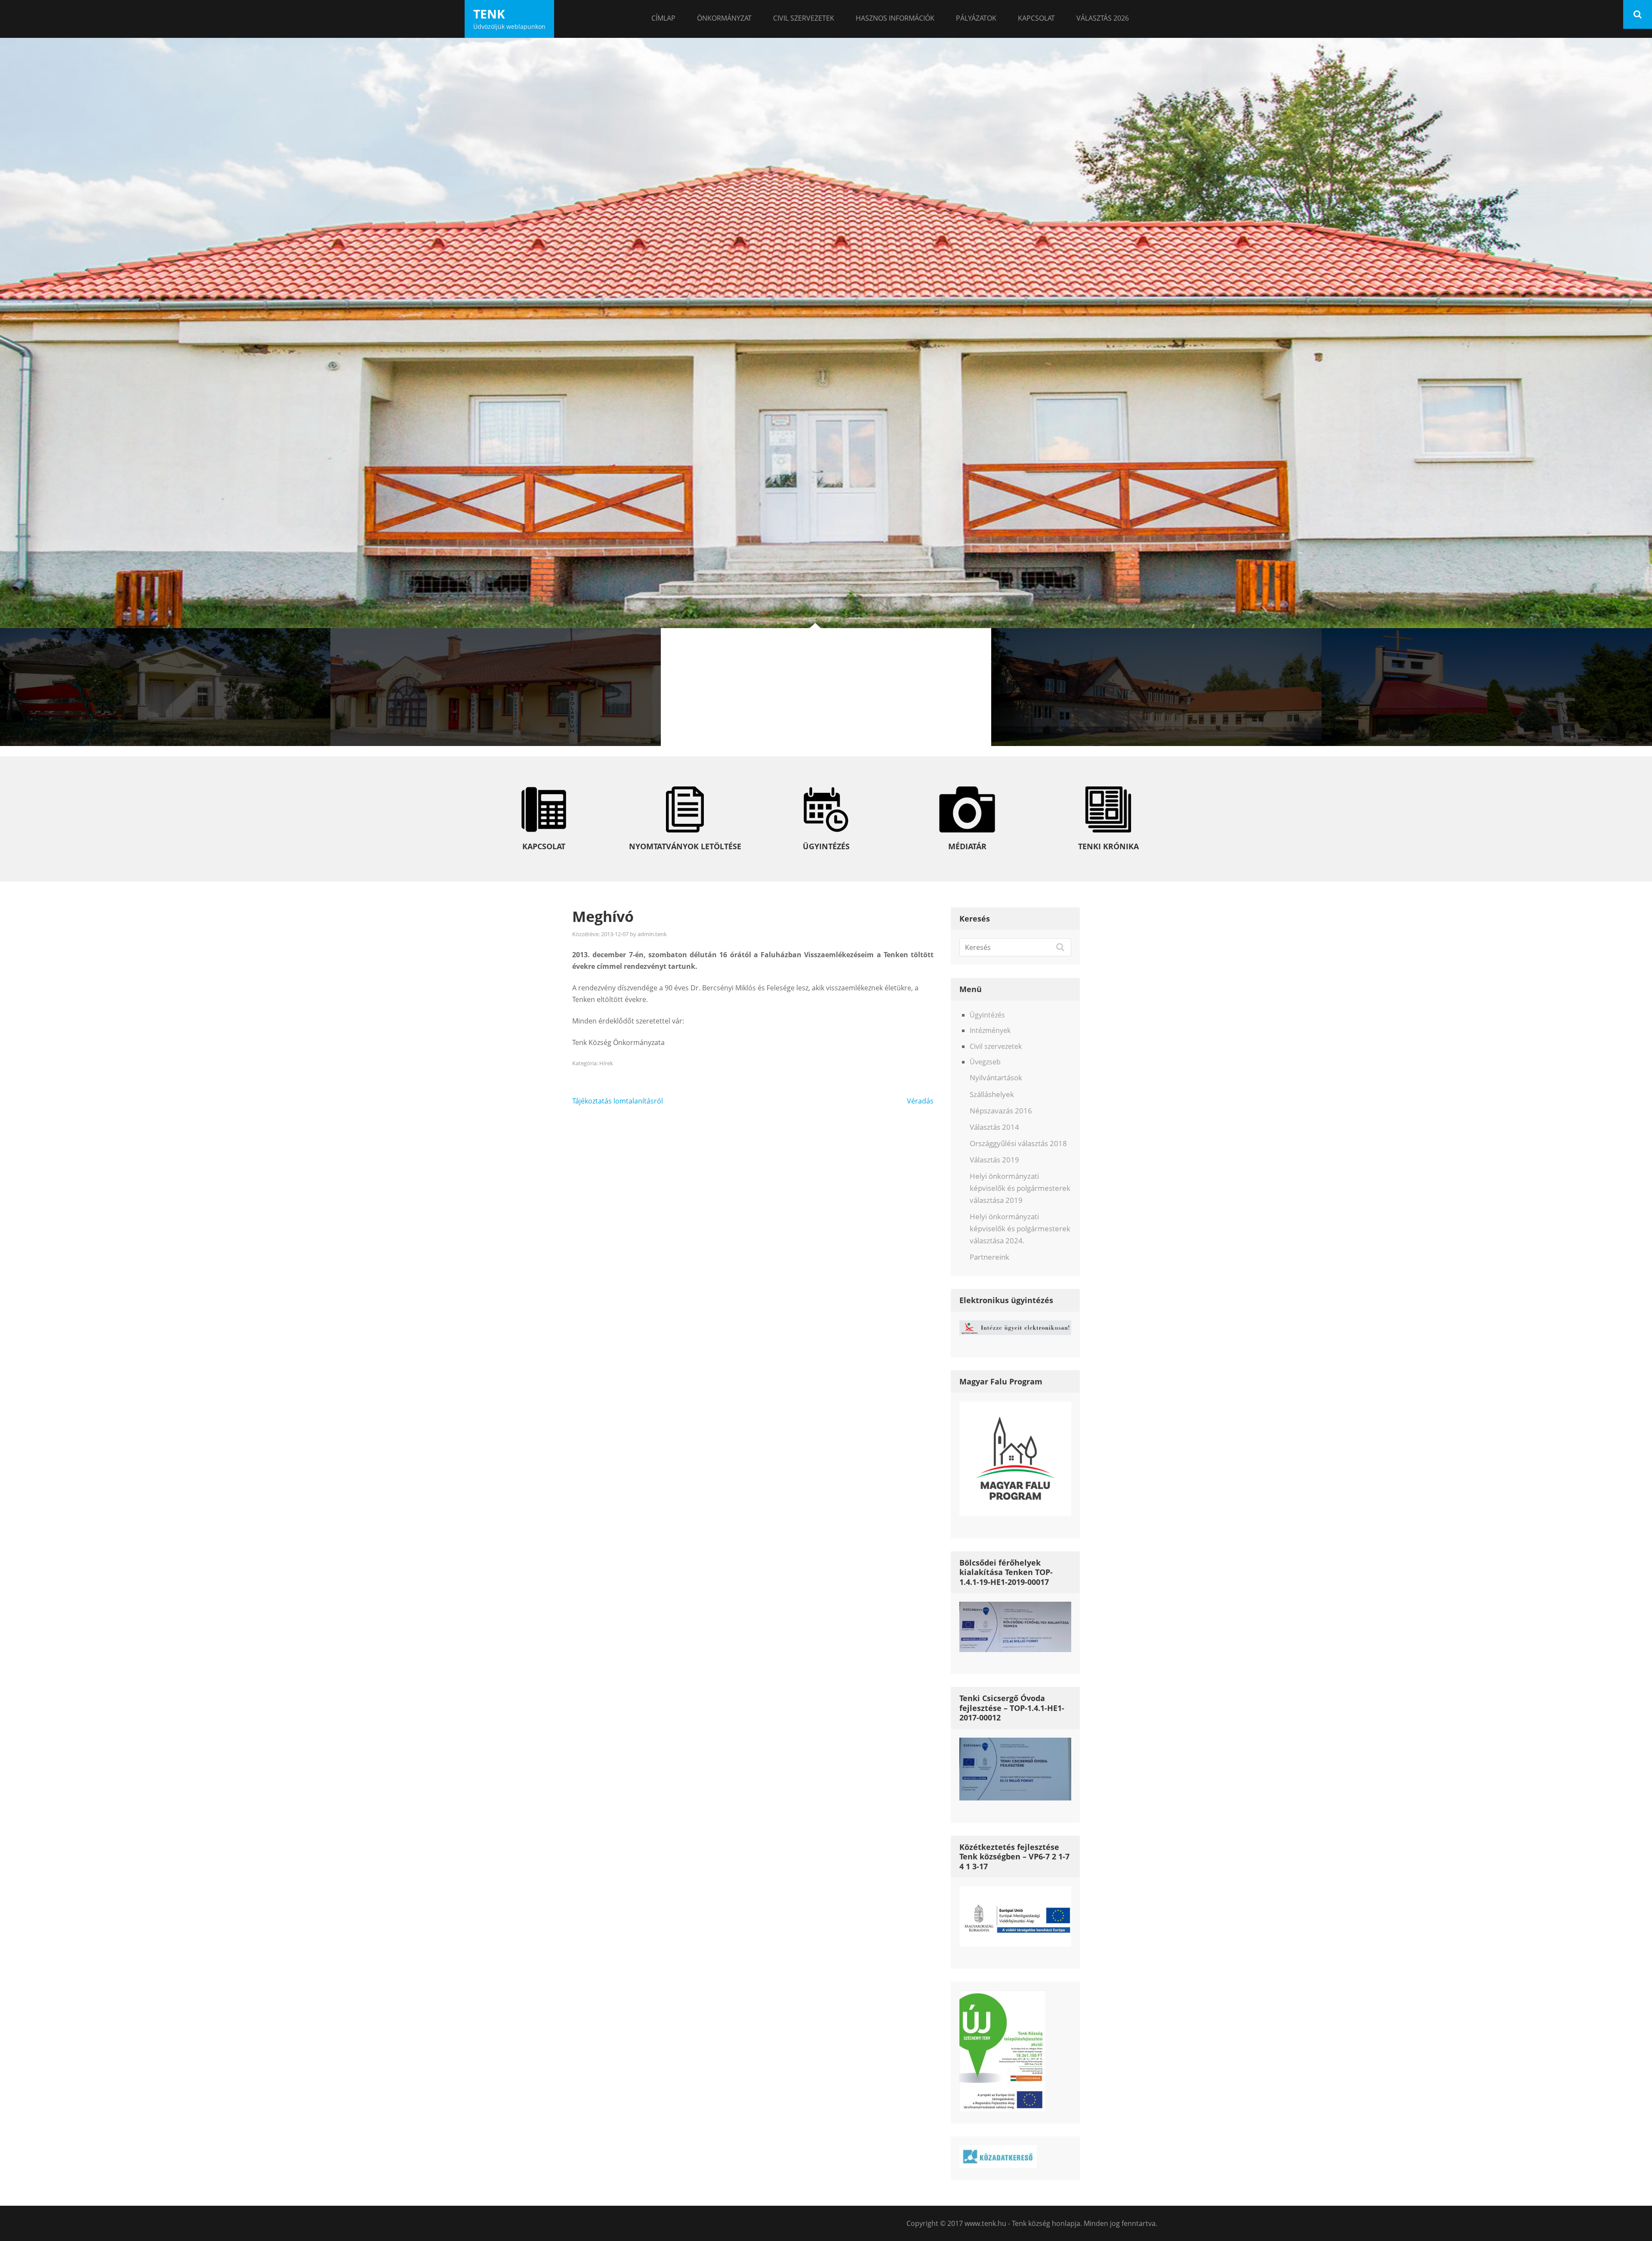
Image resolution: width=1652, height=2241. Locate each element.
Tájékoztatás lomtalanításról (618, 1101)
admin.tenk (652, 934)
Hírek (606, 1063)
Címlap (663, 18)
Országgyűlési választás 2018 (1018, 1143)
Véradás (920, 1101)
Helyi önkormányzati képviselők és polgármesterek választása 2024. (1020, 1228)
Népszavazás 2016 (1001, 1111)
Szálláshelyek (992, 1094)
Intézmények (990, 1030)
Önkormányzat (724, 18)
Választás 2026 (1103, 18)
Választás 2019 (994, 1160)
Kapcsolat (1036, 18)
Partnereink (989, 1257)
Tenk (489, 14)
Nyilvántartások (996, 1077)
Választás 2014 (994, 1127)
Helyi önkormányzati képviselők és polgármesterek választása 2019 (1020, 1188)
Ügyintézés (987, 1015)
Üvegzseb (985, 1062)
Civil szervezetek (804, 18)
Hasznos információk (895, 18)
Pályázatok (976, 18)
